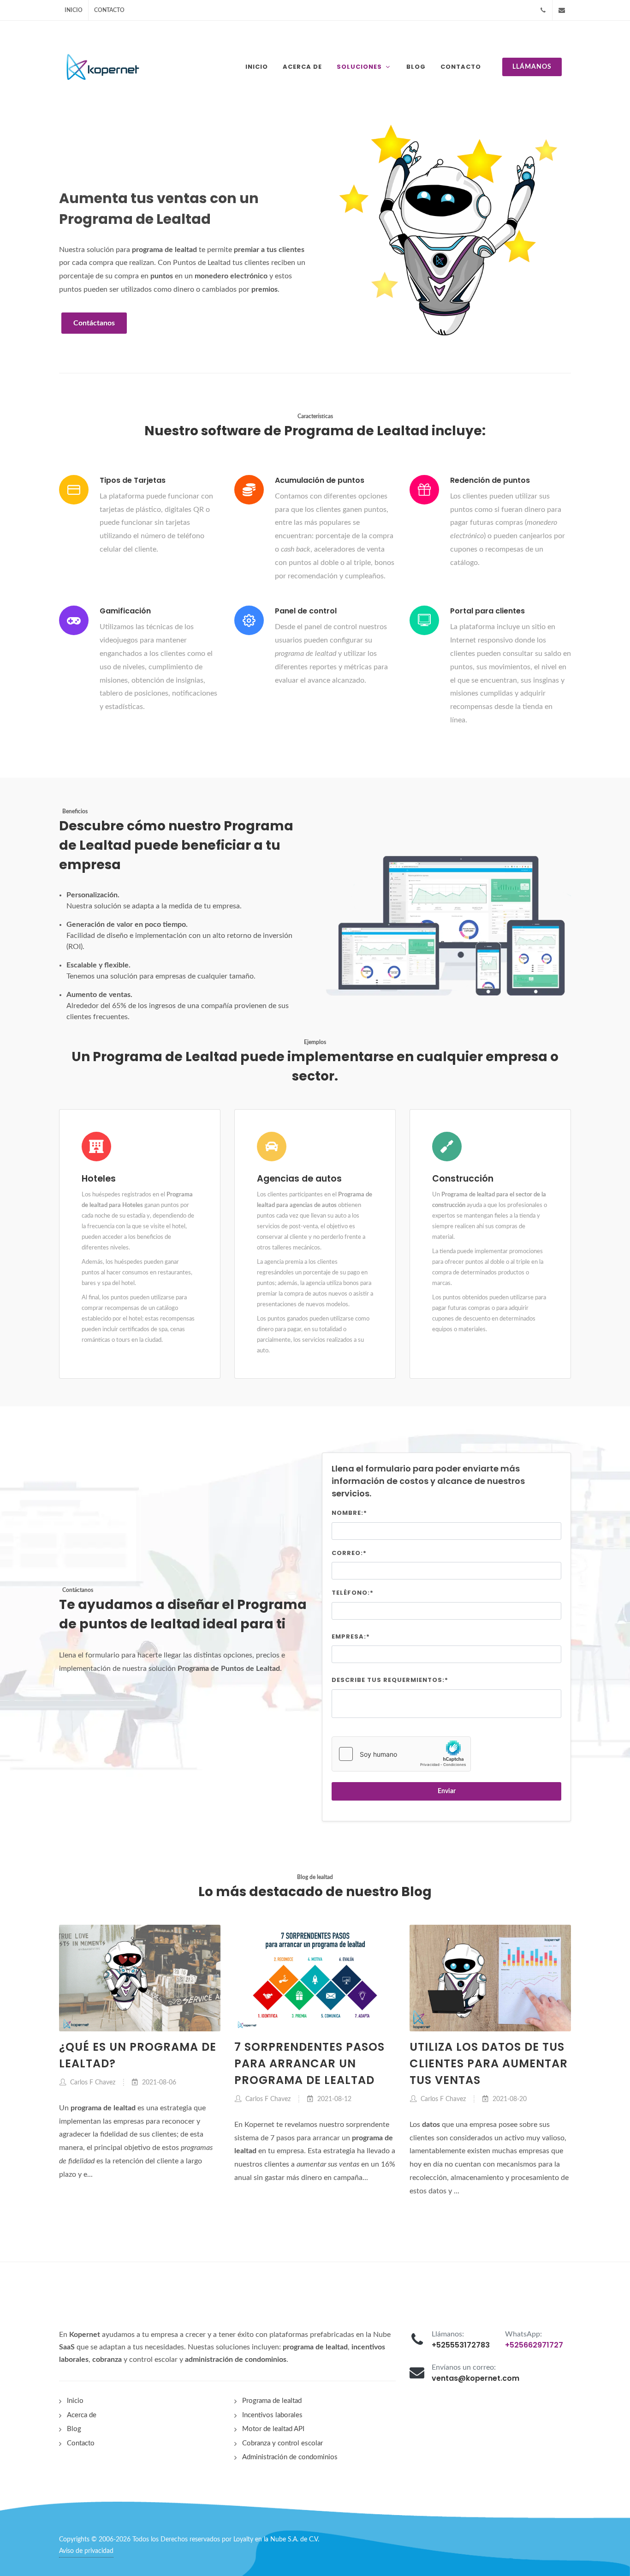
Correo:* (349, 1553)
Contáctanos (94, 323)
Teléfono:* (353, 1593)
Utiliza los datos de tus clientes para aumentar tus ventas (489, 2063)
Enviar (447, 1791)
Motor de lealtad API (273, 2429)
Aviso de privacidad (86, 2551)
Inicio (74, 10)
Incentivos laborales (272, 2415)
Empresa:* (351, 1636)
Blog (74, 2429)
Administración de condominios (290, 2457)
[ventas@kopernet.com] (562, 10)
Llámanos (532, 67)
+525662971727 (534, 2345)
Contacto (109, 10)
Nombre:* (349, 1513)
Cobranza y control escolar (282, 2443)
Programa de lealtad (272, 2401)
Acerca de (82, 2415)
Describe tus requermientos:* (390, 1680)
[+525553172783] (543, 10)
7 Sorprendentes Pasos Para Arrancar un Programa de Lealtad (309, 2063)
